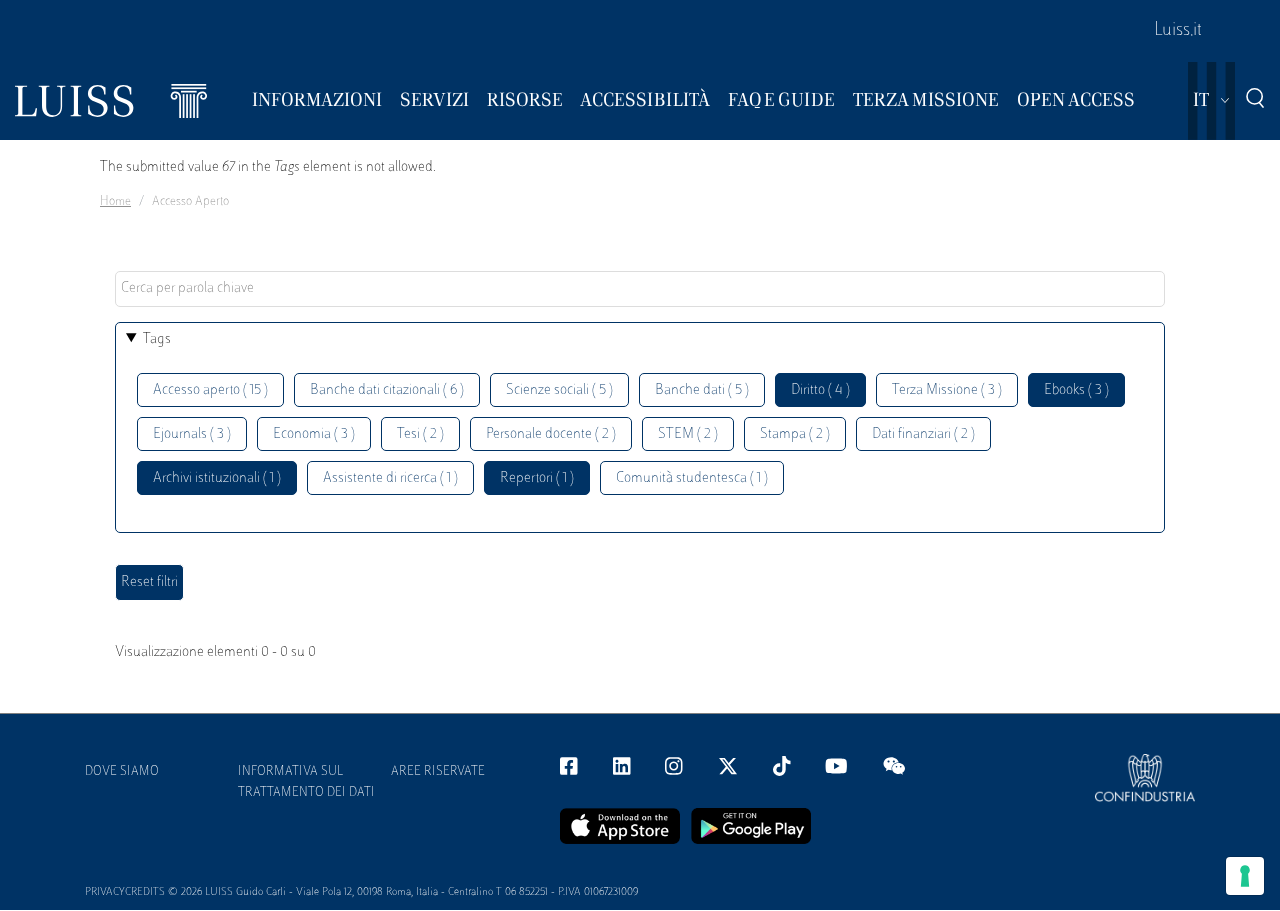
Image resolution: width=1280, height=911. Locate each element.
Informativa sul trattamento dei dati (306, 782)
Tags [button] (157, 339)
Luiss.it (1178, 31)
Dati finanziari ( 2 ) (923, 434)
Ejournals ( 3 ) (192, 434)
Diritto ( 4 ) (820, 390)
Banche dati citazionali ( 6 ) (387, 390)
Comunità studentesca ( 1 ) (692, 478)
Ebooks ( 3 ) (1076, 390)
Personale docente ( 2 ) (551, 434)
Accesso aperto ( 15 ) (210, 390)
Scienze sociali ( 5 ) (559, 390)
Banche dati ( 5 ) (702, 390)
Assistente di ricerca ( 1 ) (390, 478)
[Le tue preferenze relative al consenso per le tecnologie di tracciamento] (1245, 876)
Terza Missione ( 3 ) (947, 390)
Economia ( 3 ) (314, 434)
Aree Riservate (438, 772)
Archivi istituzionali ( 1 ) (217, 478)
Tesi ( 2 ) (420, 434)
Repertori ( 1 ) (537, 478)
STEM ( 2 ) (688, 434)
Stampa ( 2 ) (795, 434)
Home (115, 202)
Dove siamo (122, 772)
